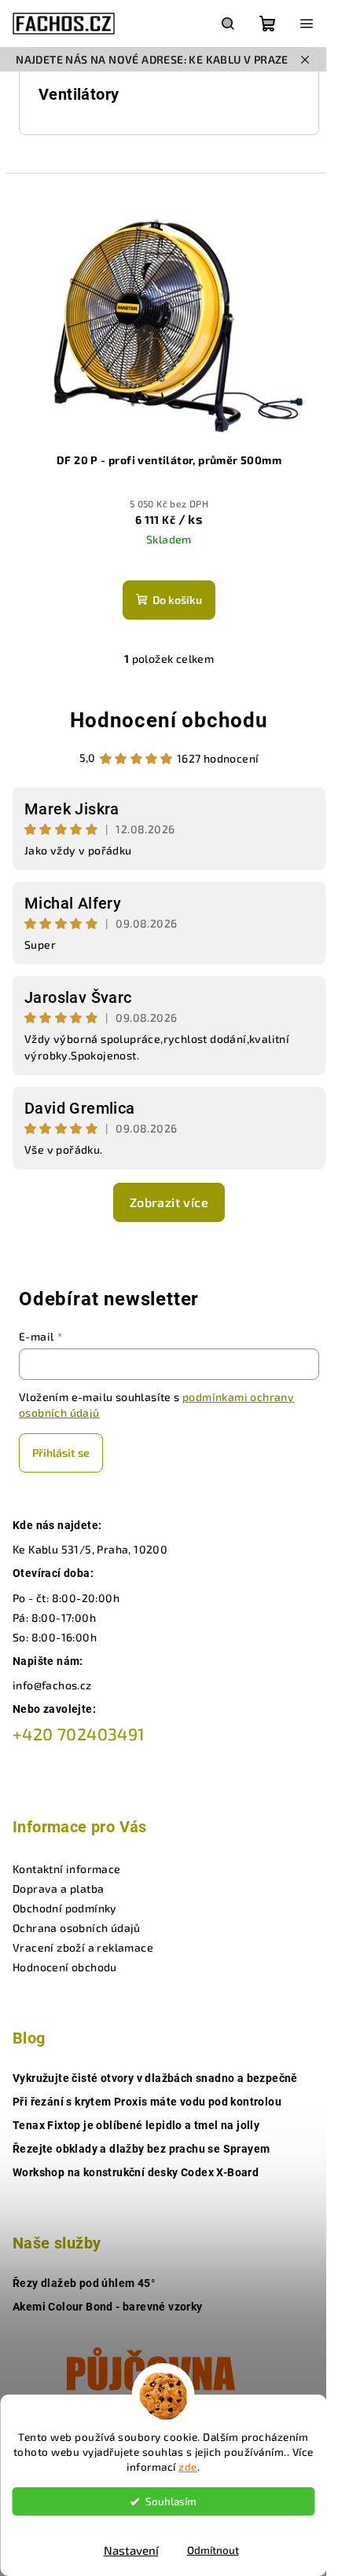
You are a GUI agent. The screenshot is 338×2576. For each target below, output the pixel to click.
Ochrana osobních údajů (77, 1928)
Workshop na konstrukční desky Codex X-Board (136, 2172)
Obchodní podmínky (65, 1908)
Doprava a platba (58, 1888)
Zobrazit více (169, 1202)
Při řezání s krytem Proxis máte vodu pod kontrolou (147, 2102)
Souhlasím (171, 2501)
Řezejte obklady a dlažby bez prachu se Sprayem (141, 2149)
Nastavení (131, 2550)
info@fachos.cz (52, 1685)
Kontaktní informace (67, 1869)
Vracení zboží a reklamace (83, 1947)
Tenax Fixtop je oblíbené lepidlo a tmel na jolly (136, 2125)
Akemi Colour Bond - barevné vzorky (108, 2307)
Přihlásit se (61, 1453)
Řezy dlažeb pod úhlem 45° (84, 2283)
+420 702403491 (79, 1734)
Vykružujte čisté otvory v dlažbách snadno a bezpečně (155, 2078)
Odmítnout (213, 2550)
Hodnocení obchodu (169, 720)
